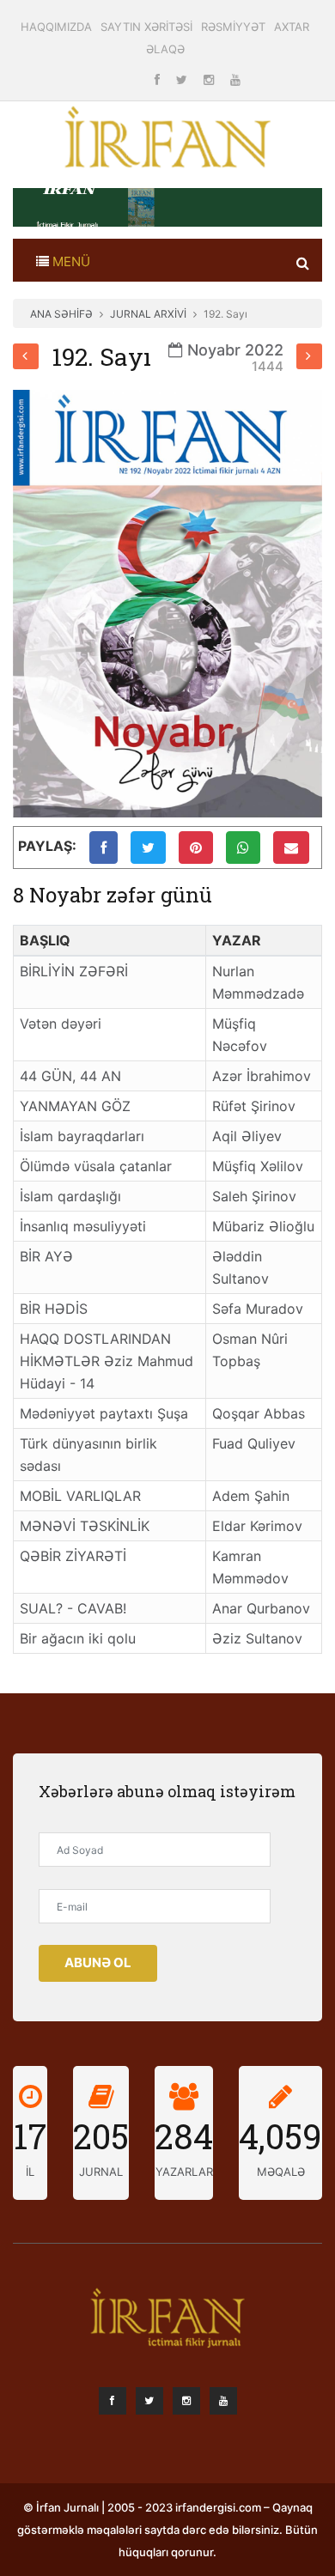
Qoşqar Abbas (259, 1413)
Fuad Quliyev (254, 1443)
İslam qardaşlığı (70, 1196)
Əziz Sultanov (257, 1638)
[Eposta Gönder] (291, 848)
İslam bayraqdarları (82, 1136)
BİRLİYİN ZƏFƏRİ (74, 971)
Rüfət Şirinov (254, 1106)
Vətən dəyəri (61, 1024)
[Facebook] (159, 79)
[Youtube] (235, 79)
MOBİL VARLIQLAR (80, 1496)
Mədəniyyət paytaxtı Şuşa (104, 1413)
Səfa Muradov (258, 1309)
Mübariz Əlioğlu (263, 1226)
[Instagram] (210, 79)
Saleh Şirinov (254, 1196)
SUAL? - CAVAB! (73, 1608)
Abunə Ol (98, 1962)
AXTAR (292, 27)
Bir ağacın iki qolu (78, 1638)
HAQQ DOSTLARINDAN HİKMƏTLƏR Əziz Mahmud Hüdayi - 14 (107, 1361)
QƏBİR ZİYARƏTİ (73, 1556)
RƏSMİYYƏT (233, 27)
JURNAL (101, 2172)
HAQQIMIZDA (56, 27)
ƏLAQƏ (165, 49)
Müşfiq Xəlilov (258, 1166)
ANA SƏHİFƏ (61, 314)
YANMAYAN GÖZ (75, 1106)
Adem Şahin (251, 1496)
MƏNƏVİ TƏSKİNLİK (85, 1526)
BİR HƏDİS (54, 1309)
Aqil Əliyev (247, 1136)
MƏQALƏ (281, 2172)
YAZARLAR (184, 2172)
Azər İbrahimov (262, 1076)
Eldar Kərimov (257, 1526)
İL (30, 2172)
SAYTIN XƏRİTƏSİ (146, 27)
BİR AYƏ (46, 1256)
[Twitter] (183, 79)
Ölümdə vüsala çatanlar (96, 1166)
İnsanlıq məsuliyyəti (83, 1226)
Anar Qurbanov (261, 1608)
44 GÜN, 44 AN (70, 1076)
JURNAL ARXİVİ (148, 314)
